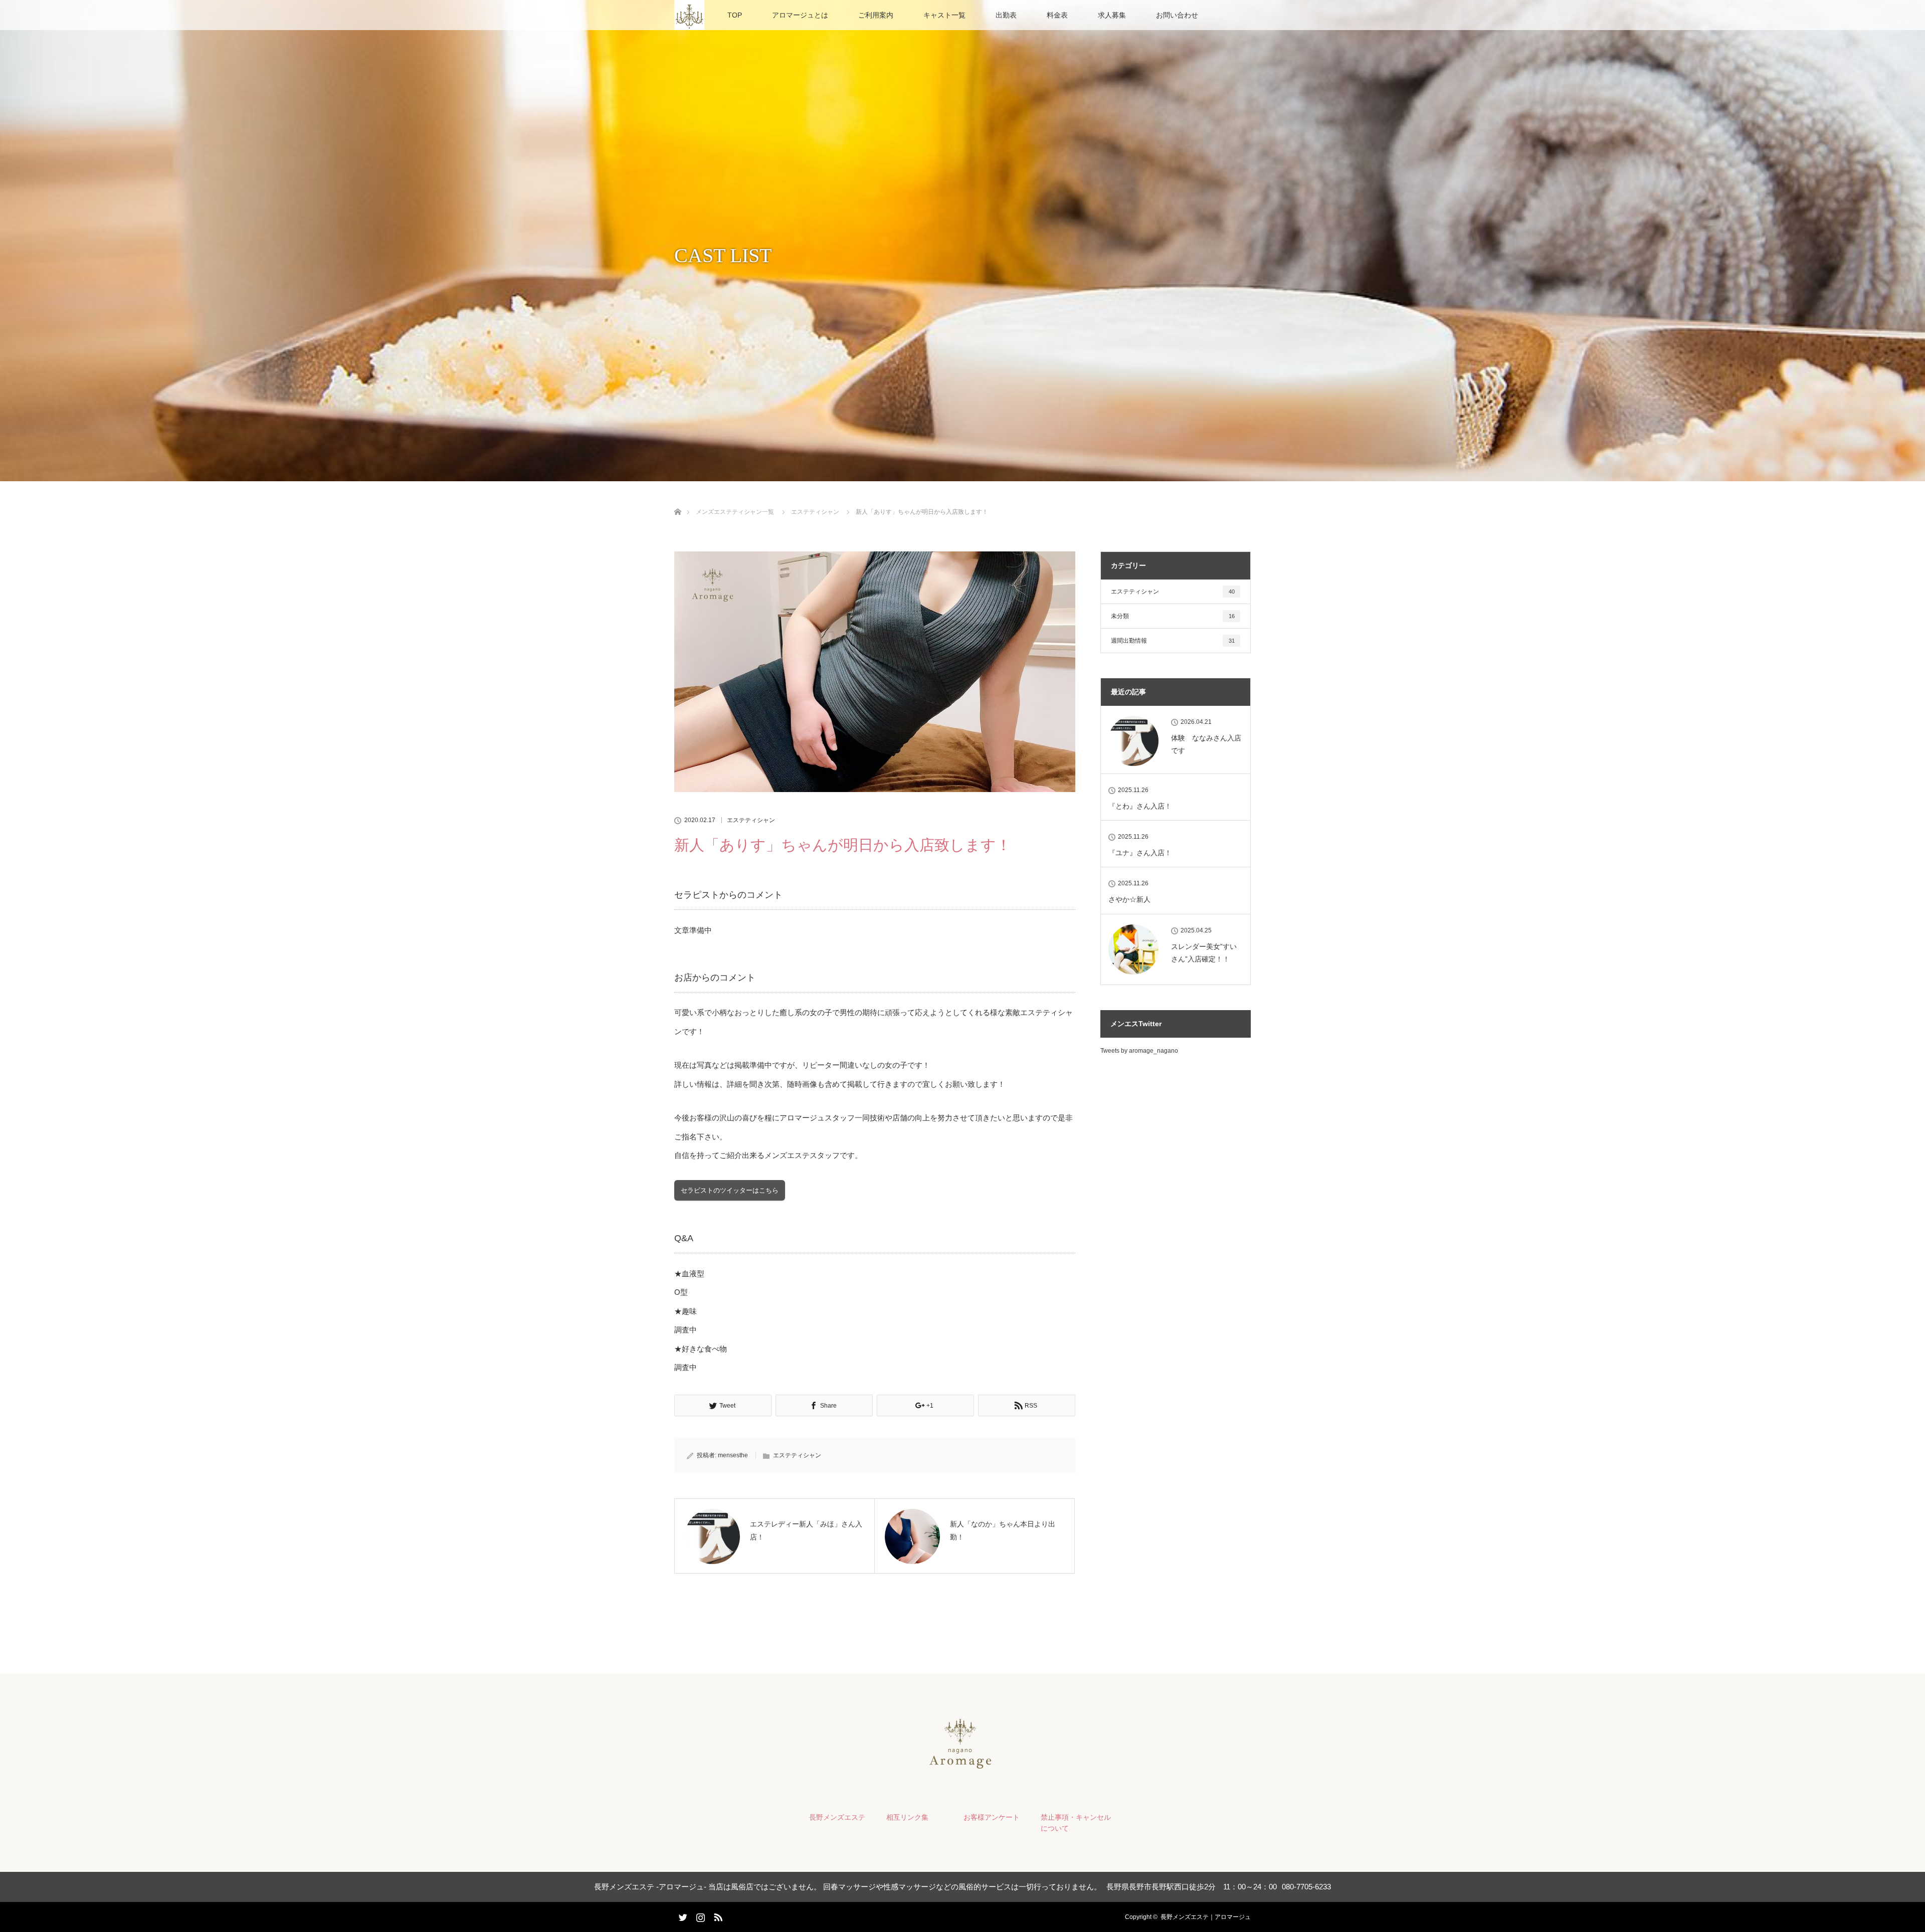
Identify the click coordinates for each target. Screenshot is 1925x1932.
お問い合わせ (1177, 15)
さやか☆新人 (1129, 899)
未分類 (1173, 616)
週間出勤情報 (1173, 641)
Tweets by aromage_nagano (1139, 1051)
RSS (717, 1915)
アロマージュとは (800, 15)
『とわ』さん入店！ (1140, 806)
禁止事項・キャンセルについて (1076, 1823)
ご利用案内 (876, 15)
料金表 (1057, 15)
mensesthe (733, 1455)
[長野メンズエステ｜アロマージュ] (963, 1767)
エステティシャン (751, 820)
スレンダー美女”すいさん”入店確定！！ (1204, 953)
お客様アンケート (992, 1817)
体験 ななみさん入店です (1206, 744)
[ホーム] (678, 500)
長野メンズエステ (837, 1817)
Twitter (682, 1915)
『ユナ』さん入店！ (1140, 853)
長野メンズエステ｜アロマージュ (1206, 1917)
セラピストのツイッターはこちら (730, 1190)
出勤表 (1006, 15)
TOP (735, 15)
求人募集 (1112, 15)
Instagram (699, 1915)
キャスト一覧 (944, 15)
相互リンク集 (907, 1817)
